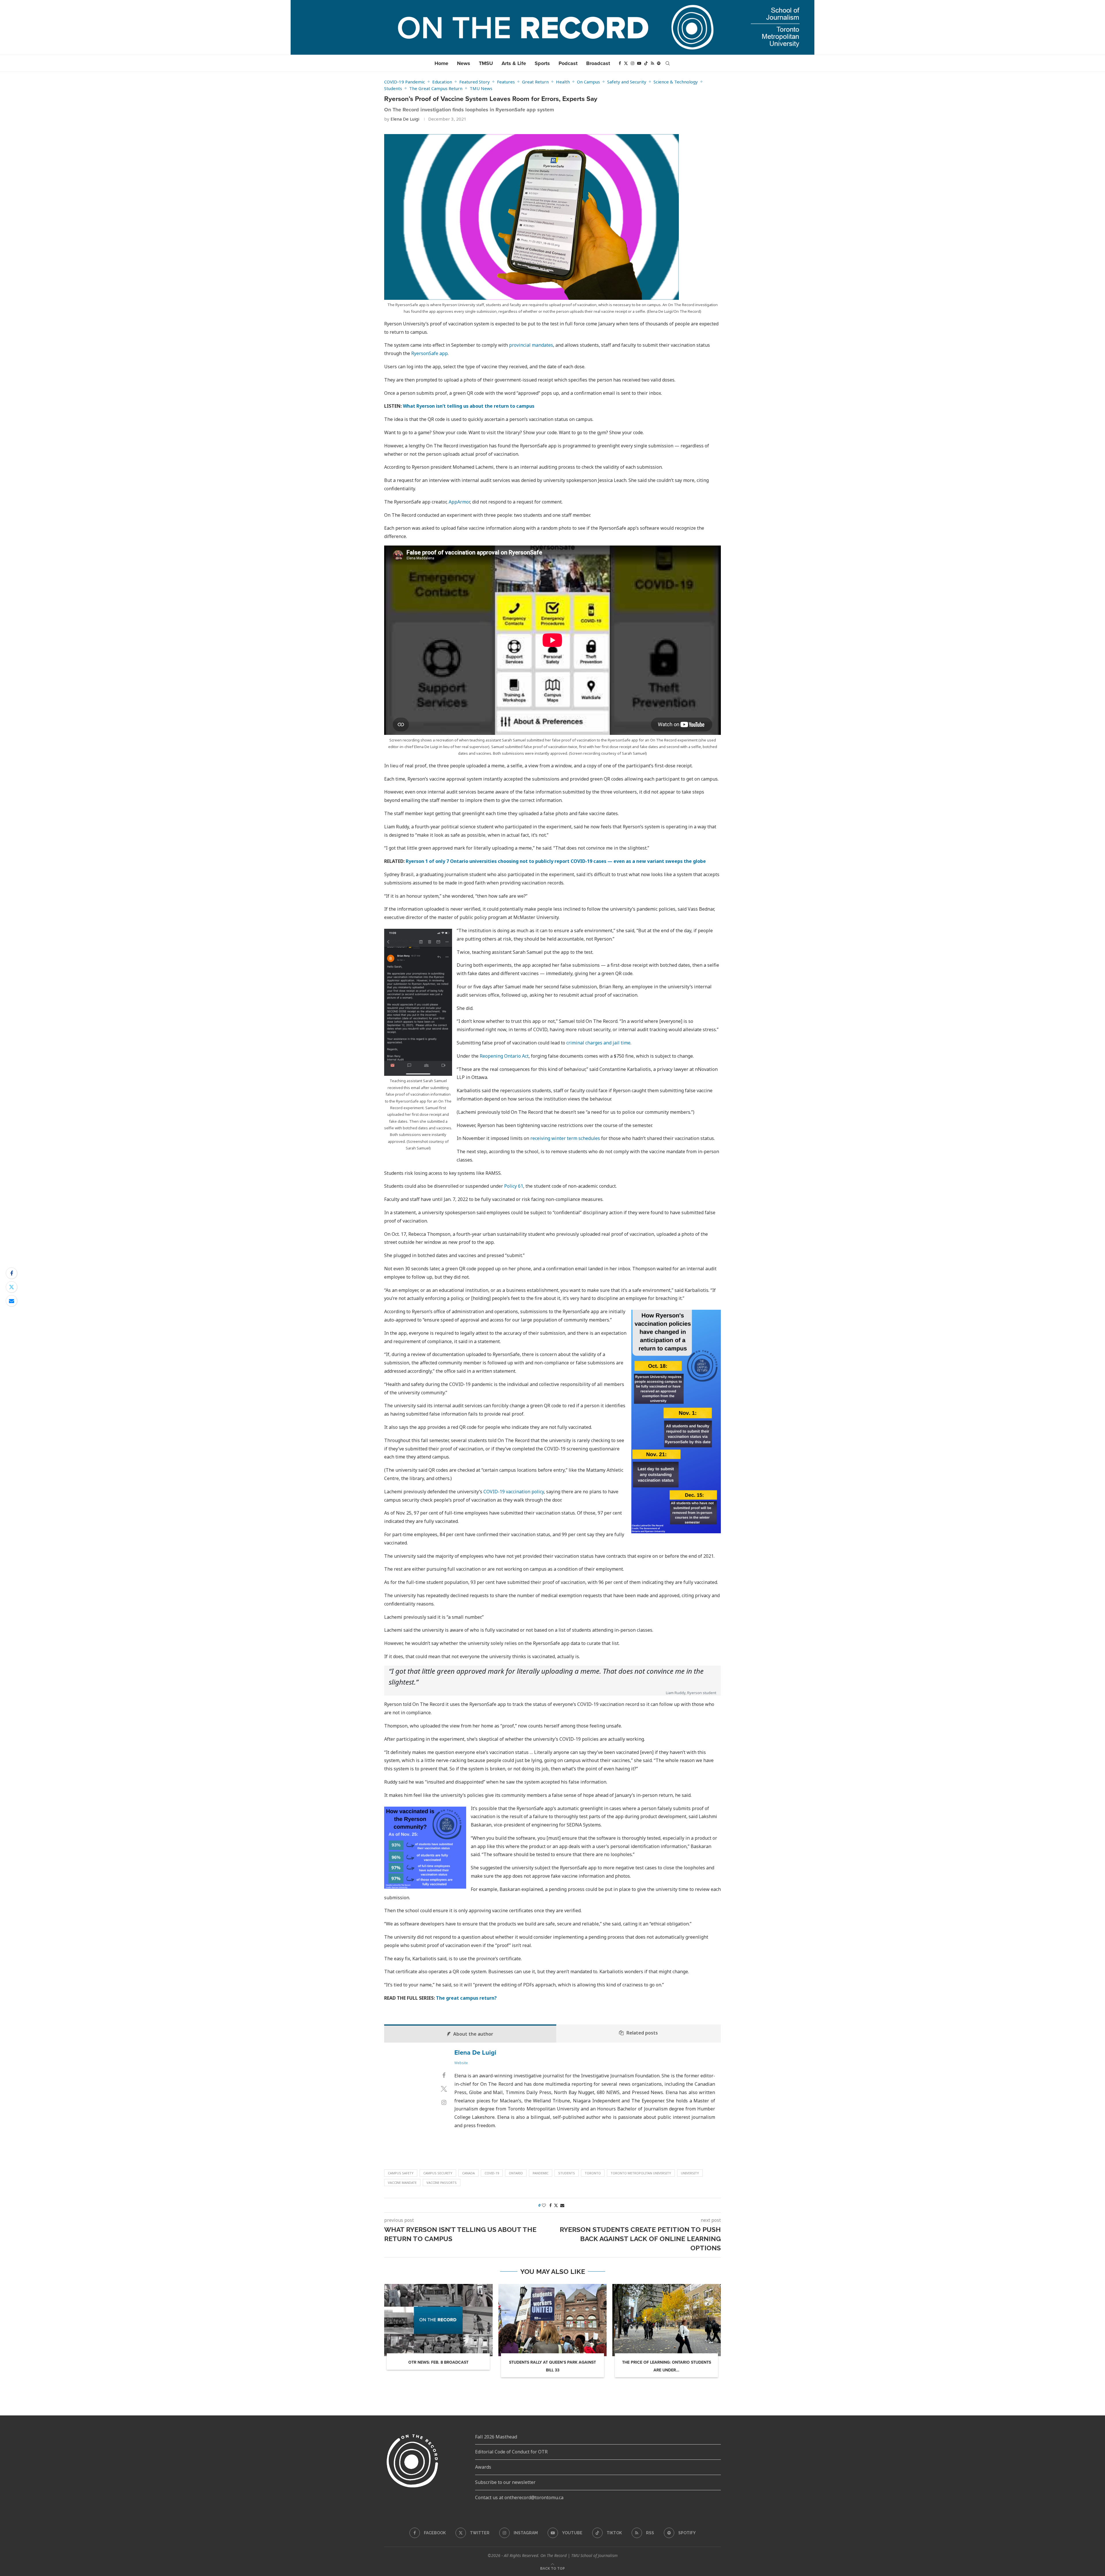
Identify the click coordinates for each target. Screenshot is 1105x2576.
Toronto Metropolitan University (641, 2173)
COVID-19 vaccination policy (514, 1492)
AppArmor (459, 502)
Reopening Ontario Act (504, 1056)
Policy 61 (514, 1186)
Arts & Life (514, 63)
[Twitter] (626, 63)
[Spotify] (659, 63)
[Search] (668, 63)
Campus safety (401, 2173)
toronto (593, 2173)
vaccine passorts (442, 2183)
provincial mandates (531, 345)
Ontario (516, 2173)
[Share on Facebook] (12, 1273)
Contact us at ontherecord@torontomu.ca (519, 2497)
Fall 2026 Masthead (496, 2437)
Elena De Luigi (405, 119)
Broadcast (598, 63)
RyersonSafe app (429, 353)
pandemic (541, 2173)
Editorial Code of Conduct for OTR (511, 2452)
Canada (468, 2173)
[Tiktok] (646, 63)
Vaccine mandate (402, 2183)
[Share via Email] (12, 1301)
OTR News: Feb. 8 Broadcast (438, 2362)
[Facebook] (620, 63)
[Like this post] (544, 2205)
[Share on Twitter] (12, 1287)
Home (441, 63)
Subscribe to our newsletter (505, 2482)
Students (567, 2173)
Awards (483, 2467)
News (464, 63)
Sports (542, 63)
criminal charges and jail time (598, 1043)
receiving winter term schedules (565, 1138)
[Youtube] (639, 63)
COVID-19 (492, 2173)
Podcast (568, 63)
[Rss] (652, 63)
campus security (438, 2173)
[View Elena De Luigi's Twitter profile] (444, 2089)
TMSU (486, 63)
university (690, 2173)
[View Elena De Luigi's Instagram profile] (444, 2102)
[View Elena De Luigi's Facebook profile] (444, 2075)
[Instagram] (632, 63)
